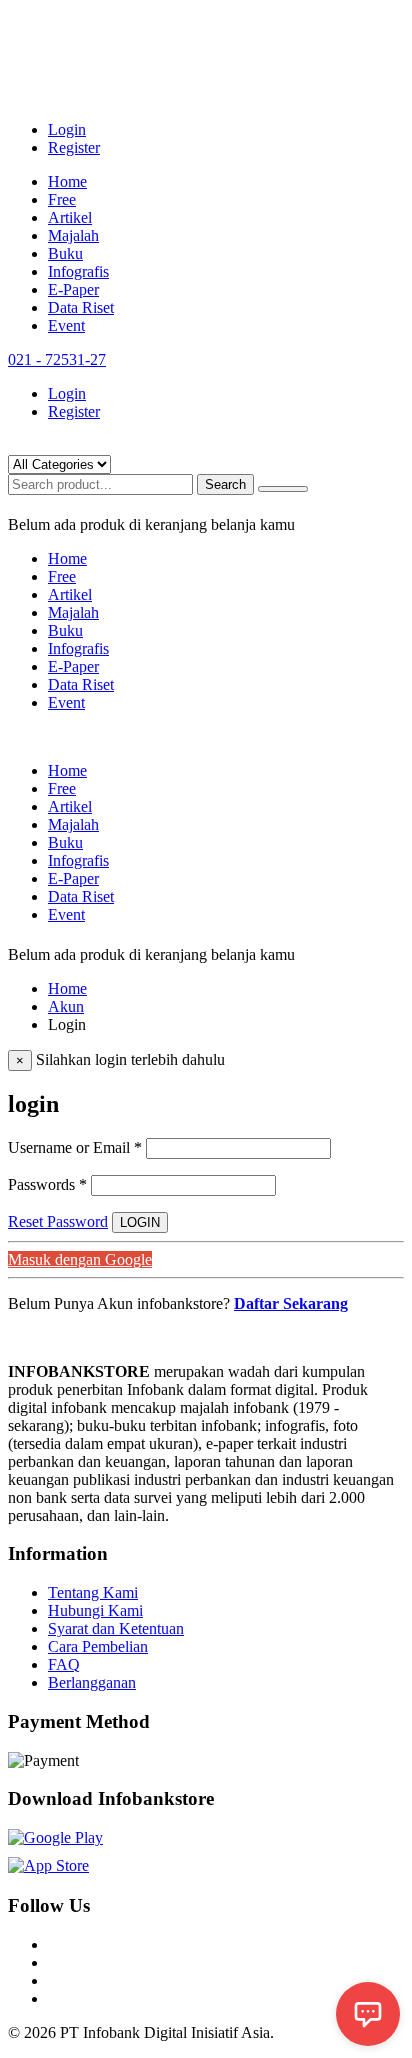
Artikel (70, 217)
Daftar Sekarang (291, 1303)
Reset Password (58, 1221)
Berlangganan (92, 1682)
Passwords (47, 1184)
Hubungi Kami (95, 1610)
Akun (66, 1006)
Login (67, 129)
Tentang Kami (93, 1592)
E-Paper (73, 289)
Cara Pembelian (98, 1646)
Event (66, 325)
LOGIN (140, 1222)
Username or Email (75, 1147)
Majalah (73, 235)
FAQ (64, 1664)
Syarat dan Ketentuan (116, 1628)
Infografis (78, 271)
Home (67, 181)
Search (225, 484)
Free (62, 199)
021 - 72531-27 (57, 359)
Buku (65, 253)
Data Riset (81, 307)
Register (74, 147)
